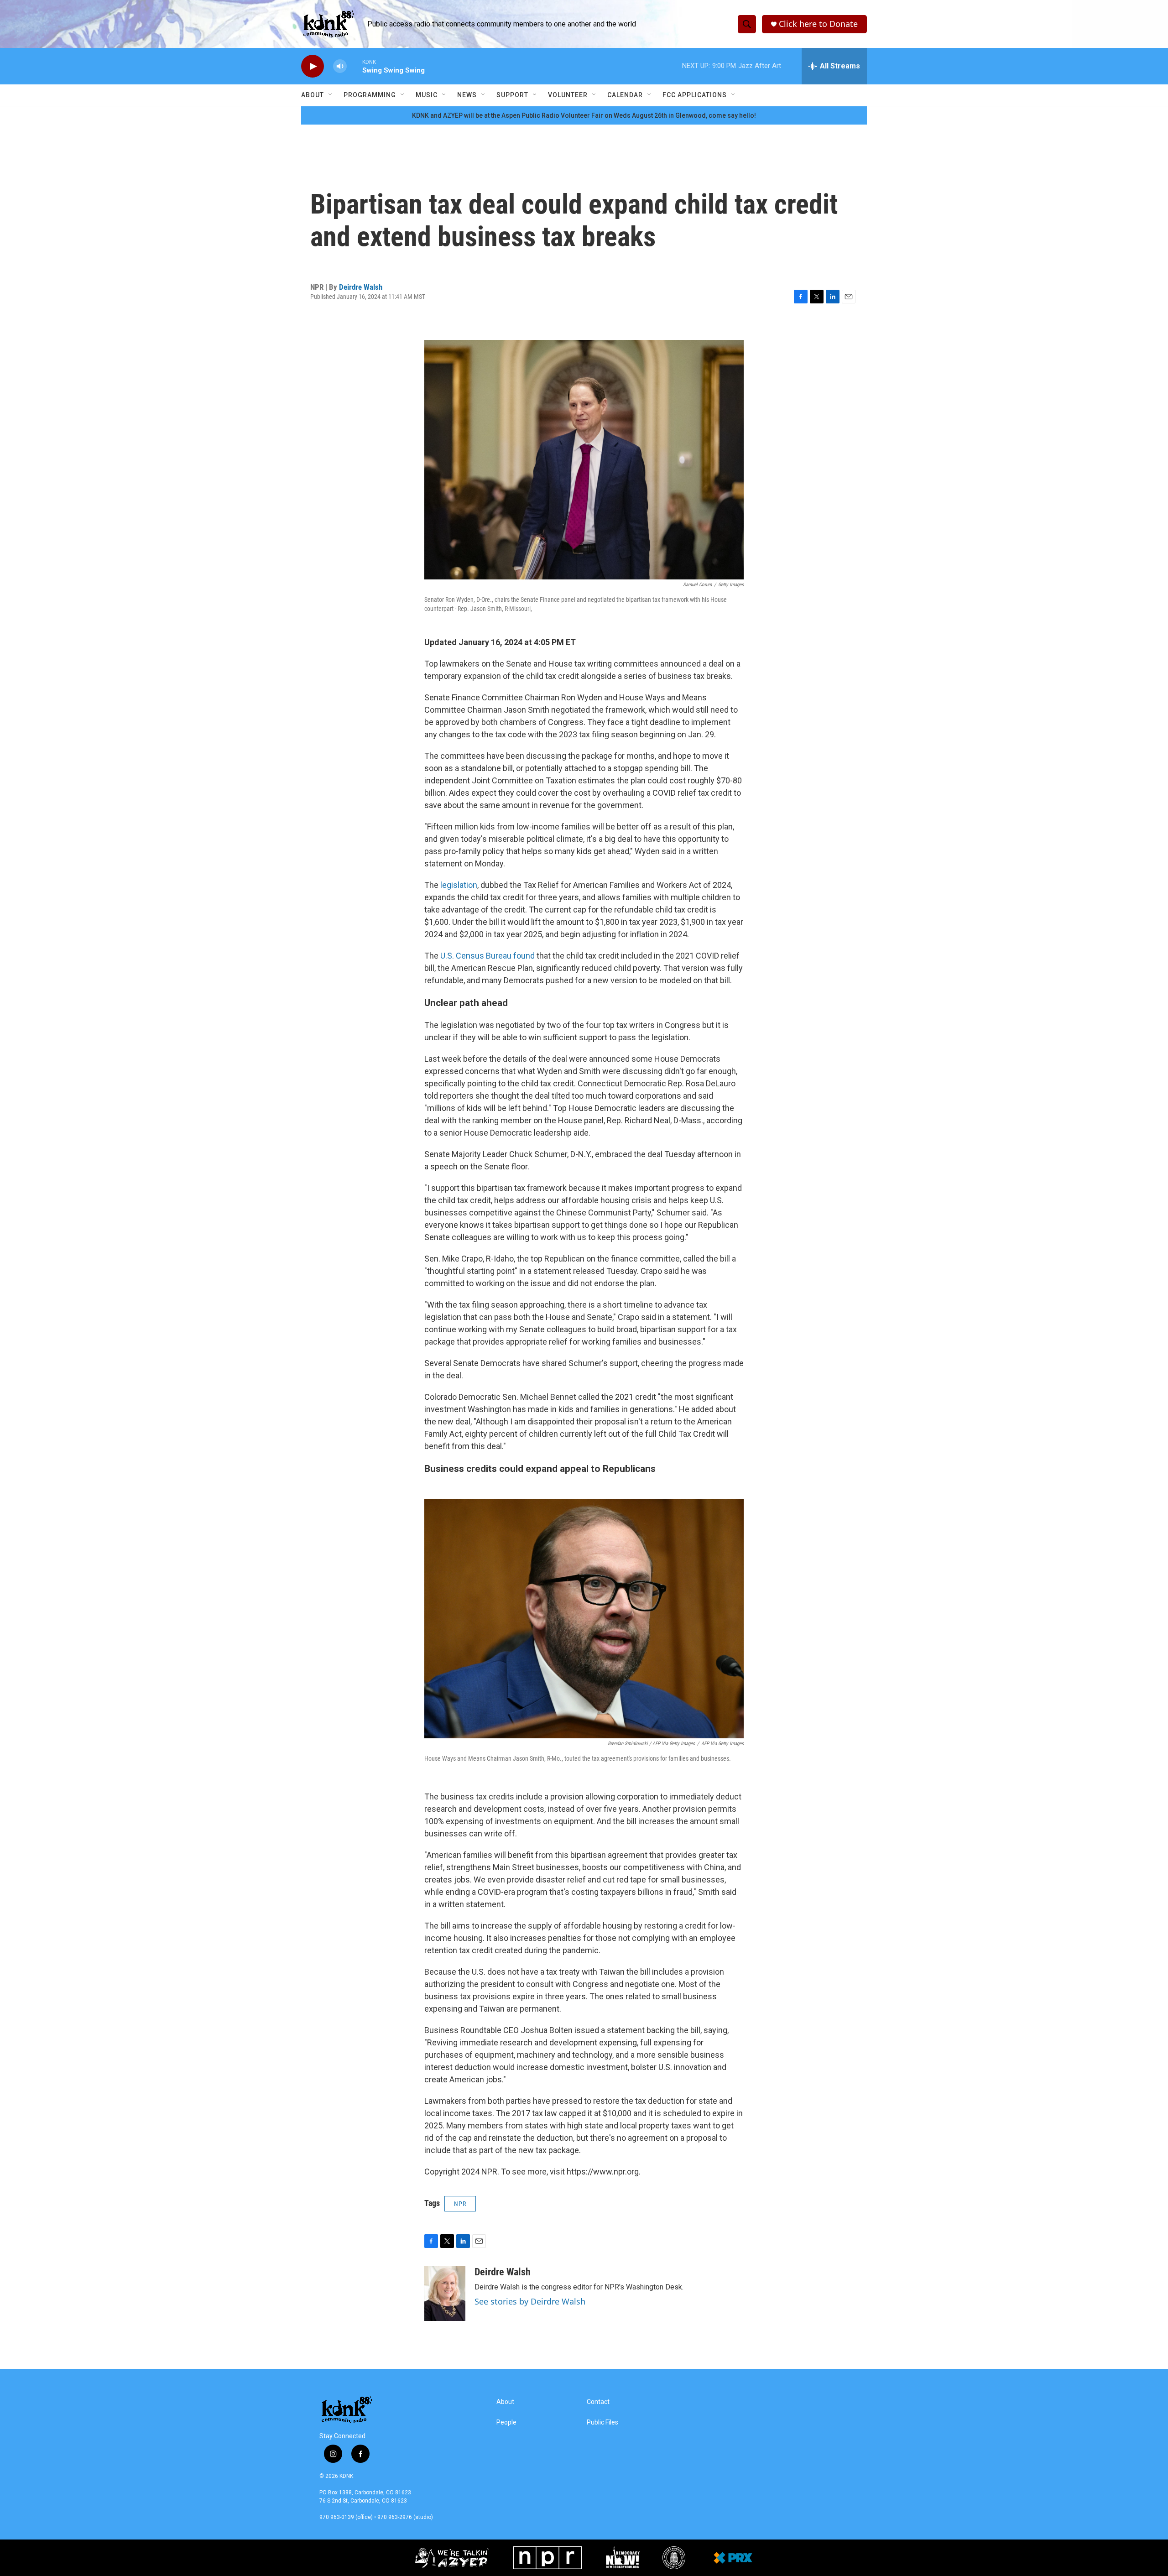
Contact (598, 2402)
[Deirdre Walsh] (445, 2294)
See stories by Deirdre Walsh (530, 2301)
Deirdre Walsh (361, 287)
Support (512, 95)
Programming (370, 95)
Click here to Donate (818, 24)
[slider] (355, 66)
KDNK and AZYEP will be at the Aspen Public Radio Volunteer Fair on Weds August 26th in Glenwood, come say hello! (584, 115)
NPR (460, 2204)
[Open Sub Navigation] (331, 95)
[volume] (340, 66)
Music (427, 95)
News (467, 95)
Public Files (602, 2422)
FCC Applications (695, 95)
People (506, 2422)
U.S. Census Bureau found (488, 956)
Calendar (625, 95)
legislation (458, 885)
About (313, 95)
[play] (313, 66)
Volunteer (568, 95)
